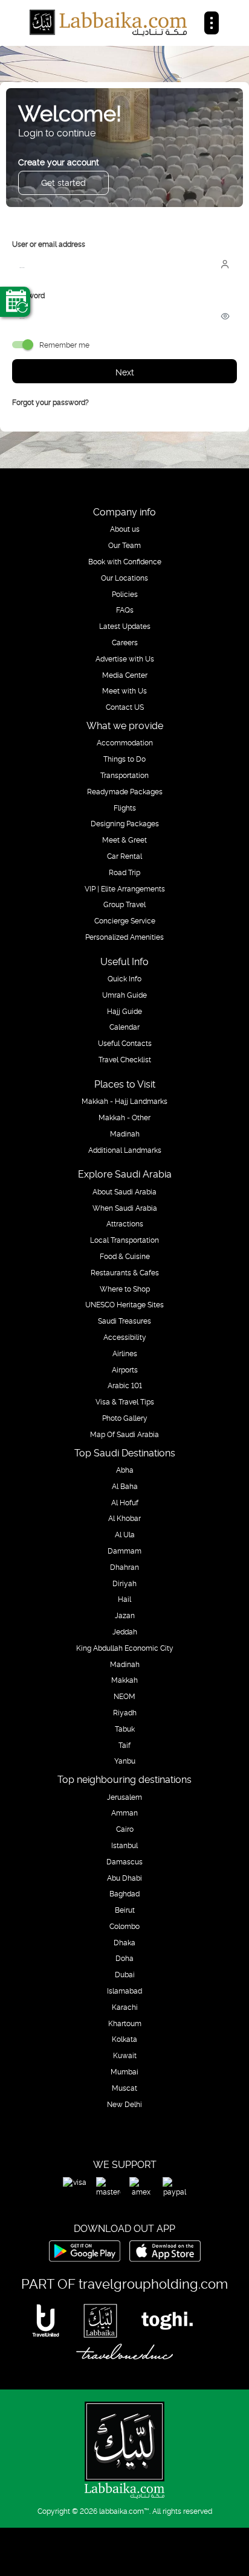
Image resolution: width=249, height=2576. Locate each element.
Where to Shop (125, 1289)
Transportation (124, 775)
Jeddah (125, 1631)
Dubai (125, 1974)
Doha (124, 1958)
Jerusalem (124, 1797)
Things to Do (124, 759)
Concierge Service (125, 920)
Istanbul (124, 1845)
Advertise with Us (125, 658)
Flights (125, 808)
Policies (125, 594)
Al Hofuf (125, 1502)
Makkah (124, 1680)
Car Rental (124, 856)
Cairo (125, 1829)
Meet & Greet (124, 840)
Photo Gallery (125, 1418)
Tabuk (125, 1729)
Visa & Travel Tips (125, 1401)
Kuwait (125, 2055)
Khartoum (125, 2023)
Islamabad (124, 1991)
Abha (125, 1470)
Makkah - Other (124, 1117)
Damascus (124, 1861)
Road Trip (124, 872)
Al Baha (125, 1486)
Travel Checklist (125, 1059)
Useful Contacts (125, 1043)
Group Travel (124, 904)
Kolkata (124, 2039)
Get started (63, 182)
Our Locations (124, 578)
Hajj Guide (124, 1011)
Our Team (124, 545)
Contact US (125, 707)
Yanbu (125, 1761)
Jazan (125, 1615)
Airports (125, 1369)
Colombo (124, 1926)
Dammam (124, 1551)
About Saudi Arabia (124, 1191)
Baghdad (124, 1893)
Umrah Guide (124, 995)
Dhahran (124, 1567)
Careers (125, 642)
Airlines (125, 1353)
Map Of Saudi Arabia (124, 1434)
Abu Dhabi (124, 1878)
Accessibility (125, 1337)
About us (125, 529)
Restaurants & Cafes (125, 1272)
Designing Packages (125, 823)
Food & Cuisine (125, 1256)
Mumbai (124, 2071)
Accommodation (125, 742)
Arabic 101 (125, 1385)
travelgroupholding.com (153, 2283)
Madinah (125, 1133)
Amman (124, 1812)
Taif (124, 1745)
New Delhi (124, 2104)
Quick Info (124, 978)
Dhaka (124, 1942)
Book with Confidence (125, 561)
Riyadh (125, 1712)
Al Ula (125, 1534)
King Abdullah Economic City (125, 1648)
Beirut (125, 1910)
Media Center (125, 675)
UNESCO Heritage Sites (124, 1304)
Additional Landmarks (125, 1150)
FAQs (125, 610)
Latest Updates (125, 626)
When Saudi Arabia (125, 1208)
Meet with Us (124, 690)
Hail (124, 1599)
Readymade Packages (125, 791)
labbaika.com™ (124, 2511)
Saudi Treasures (124, 1321)
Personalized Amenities (124, 937)
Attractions (125, 1223)
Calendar (124, 1027)
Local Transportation (124, 1240)
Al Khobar (124, 1518)
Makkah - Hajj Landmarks (124, 1101)
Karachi (125, 2007)
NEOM (124, 1696)
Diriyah (124, 1583)
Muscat (124, 2088)
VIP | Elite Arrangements (125, 888)
